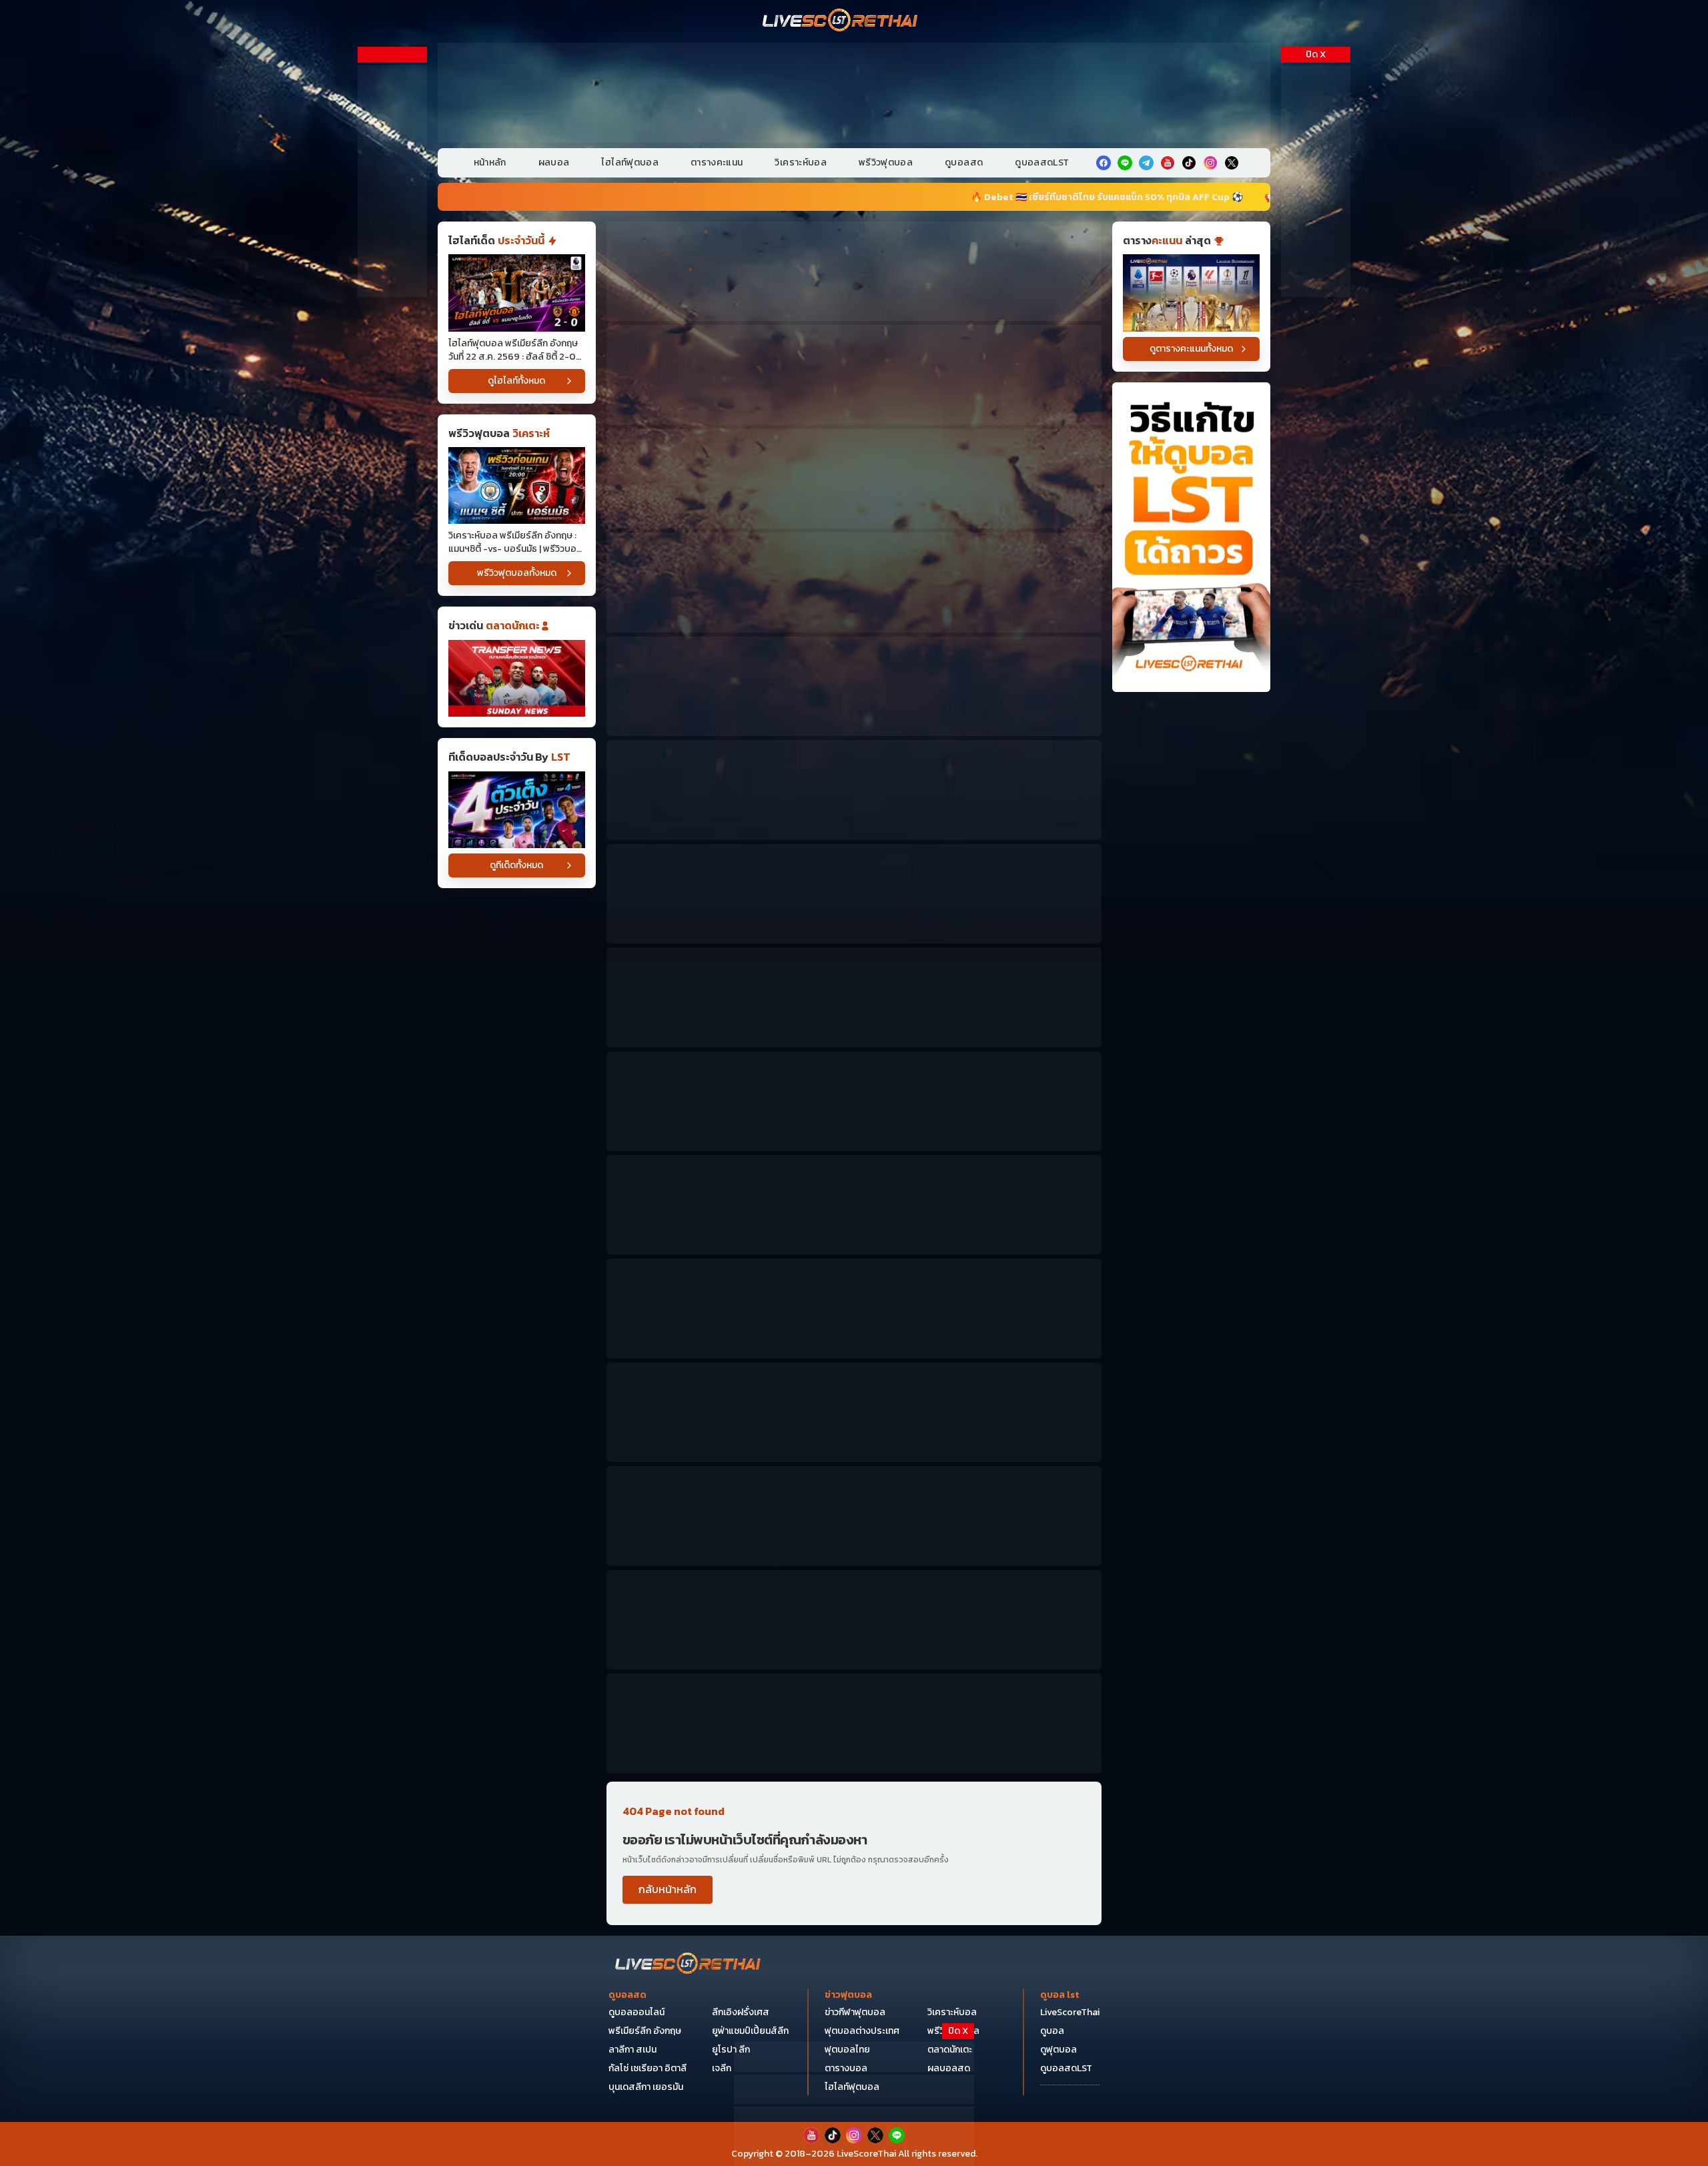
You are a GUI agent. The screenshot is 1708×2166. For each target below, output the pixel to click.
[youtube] (1168, 163)
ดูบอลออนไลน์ (636, 2012)
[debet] (854, 2057)
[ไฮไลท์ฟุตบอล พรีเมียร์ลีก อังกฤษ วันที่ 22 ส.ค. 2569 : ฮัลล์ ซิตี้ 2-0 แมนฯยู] (517, 293)
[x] (1232, 163)
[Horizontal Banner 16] (854, 1620)
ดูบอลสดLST (1042, 162)
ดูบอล (1052, 2031)
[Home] (841, 21)
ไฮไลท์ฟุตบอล (630, 162)
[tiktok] (1189, 163)
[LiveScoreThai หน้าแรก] (689, 1965)
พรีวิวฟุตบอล (886, 162)
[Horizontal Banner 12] (854, 1308)
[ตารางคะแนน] (1191, 293)
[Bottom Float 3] (854, 2090)
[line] (1125, 163)
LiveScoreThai (1070, 2012)
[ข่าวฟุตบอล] (517, 678)
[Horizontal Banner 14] (854, 1516)
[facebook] (1104, 163)
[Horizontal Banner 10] (854, 1205)
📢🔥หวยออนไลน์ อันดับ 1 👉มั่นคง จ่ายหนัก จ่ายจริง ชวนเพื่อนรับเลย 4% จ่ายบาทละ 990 (1099, 197)
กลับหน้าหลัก (668, 1889)
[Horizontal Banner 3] (854, 479)
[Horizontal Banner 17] (854, 1723)
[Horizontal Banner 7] (854, 894)
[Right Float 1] (1316, 181)
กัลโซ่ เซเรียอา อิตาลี (648, 2068)
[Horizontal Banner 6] (854, 790)
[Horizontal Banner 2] (854, 375)
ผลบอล (554, 162)
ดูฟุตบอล (1058, 2050)
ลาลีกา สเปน (632, 2050)
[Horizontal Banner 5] (854, 686)
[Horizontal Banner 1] (854, 271)
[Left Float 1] (392, 181)
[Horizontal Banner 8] (854, 997)
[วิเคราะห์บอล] (517, 810)
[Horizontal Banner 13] (854, 1412)
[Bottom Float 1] (854, 2136)
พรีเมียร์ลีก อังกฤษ (645, 2031)
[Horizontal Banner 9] (854, 1101)
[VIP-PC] (854, 93)
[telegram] (1146, 163)
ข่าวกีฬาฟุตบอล (855, 2012)
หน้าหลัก (490, 162)
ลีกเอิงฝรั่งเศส (741, 2012)
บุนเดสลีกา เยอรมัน (646, 2087)
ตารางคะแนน (717, 162)
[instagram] (1210, 163)
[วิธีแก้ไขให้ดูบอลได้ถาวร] (1191, 537)
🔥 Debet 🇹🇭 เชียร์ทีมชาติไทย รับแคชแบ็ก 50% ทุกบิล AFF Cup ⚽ (733, 197)
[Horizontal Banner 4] (854, 582)
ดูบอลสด (964, 162)
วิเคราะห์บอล (801, 162)
